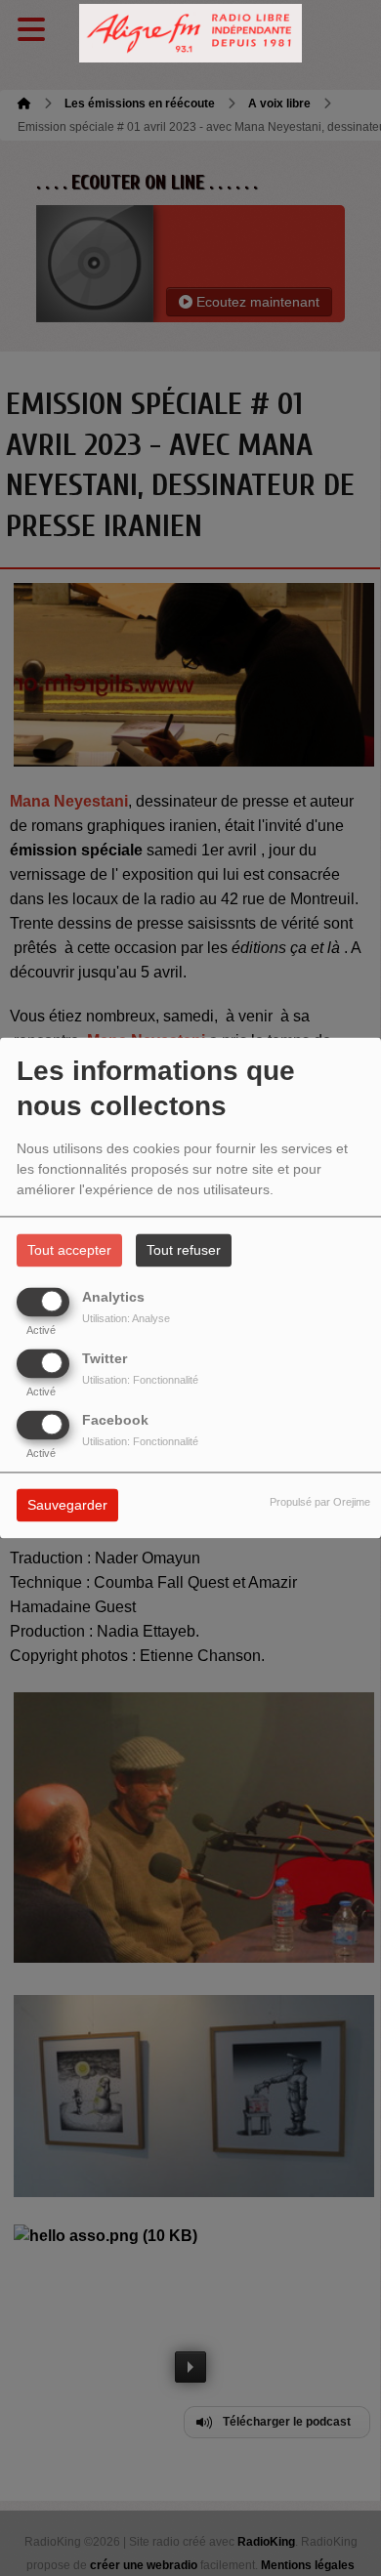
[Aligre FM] (190, 34)
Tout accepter (69, 1251)
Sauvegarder (67, 1506)
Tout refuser (184, 1251)
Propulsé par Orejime (320, 1503)
